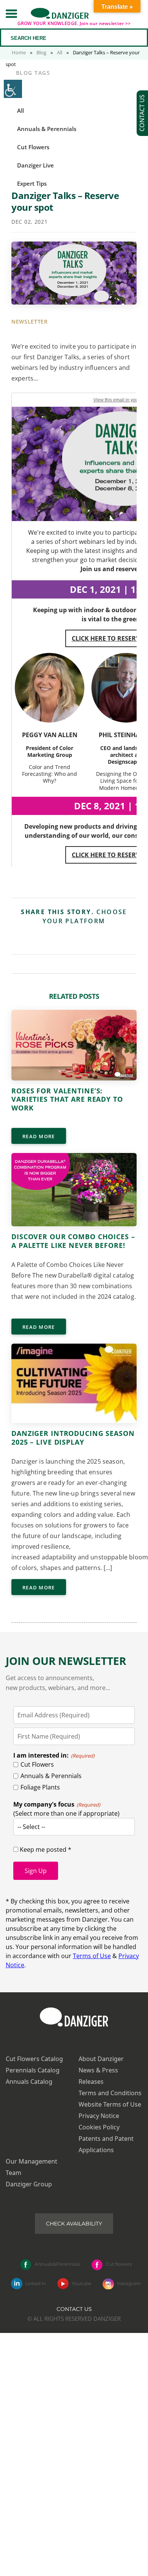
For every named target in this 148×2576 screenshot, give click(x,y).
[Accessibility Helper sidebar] (13, 89)
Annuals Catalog (29, 2082)
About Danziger (101, 2059)
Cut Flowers (37, 1764)
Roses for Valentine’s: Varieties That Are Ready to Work (67, 1099)
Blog (41, 52)
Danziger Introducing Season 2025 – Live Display (73, 1438)
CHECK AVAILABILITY (74, 2224)
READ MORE (39, 1136)
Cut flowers (119, 2264)
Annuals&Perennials (57, 2264)
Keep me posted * (45, 1849)
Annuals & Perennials (51, 1776)
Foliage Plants (40, 1787)
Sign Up (36, 1871)
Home (19, 52)
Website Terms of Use (110, 2104)
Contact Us (74, 2309)
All (60, 52)
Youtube (81, 2283)
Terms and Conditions (110, 2093)
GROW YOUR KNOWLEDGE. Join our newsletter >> (74, 23)
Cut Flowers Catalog (34, 2059)
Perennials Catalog (33, 2070)
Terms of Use (92, 1956)
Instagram (129, 2283)
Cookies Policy (99, 2127)
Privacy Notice (99, 2116)
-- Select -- (31, 1827)
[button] (11, 13)
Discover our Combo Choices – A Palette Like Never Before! (73, 1241)
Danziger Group (29, 2184)
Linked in (36, 2283)
